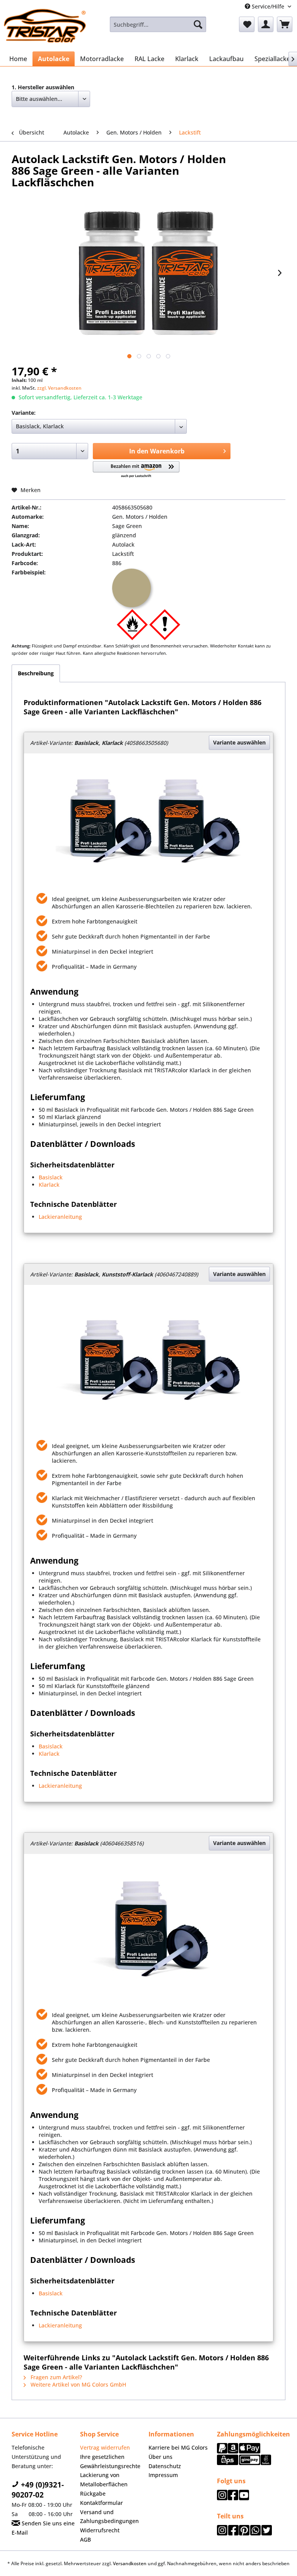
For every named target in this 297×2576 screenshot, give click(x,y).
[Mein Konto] (266, 24)
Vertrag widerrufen (105, 2447)
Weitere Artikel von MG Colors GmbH (78, 2384)
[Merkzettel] (247, 24)
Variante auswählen (239, 742)
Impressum (163, 2475)
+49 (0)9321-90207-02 (38, 2490)
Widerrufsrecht (100, 2530)
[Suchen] (198, 24)
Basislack (51, 1177)
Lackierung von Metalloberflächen (104, 2480)
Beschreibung (36, 673)
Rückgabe (93, 2493)
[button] (136, 470)
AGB (85, 2539)
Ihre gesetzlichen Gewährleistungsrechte (110, 2461)
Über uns (160, 2457)
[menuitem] (158, 24)
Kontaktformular (102, 2503)
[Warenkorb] (285, 24)
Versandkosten (130, 2563)
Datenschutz (165, 2466)
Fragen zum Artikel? (55, 2377)
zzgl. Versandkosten (59, 388)
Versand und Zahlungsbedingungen (109, 2517)
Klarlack (49, 1185)
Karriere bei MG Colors (178, 2447)
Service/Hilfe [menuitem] (268, 6)
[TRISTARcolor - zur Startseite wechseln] (45, 26)
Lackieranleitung (60, 1217)
